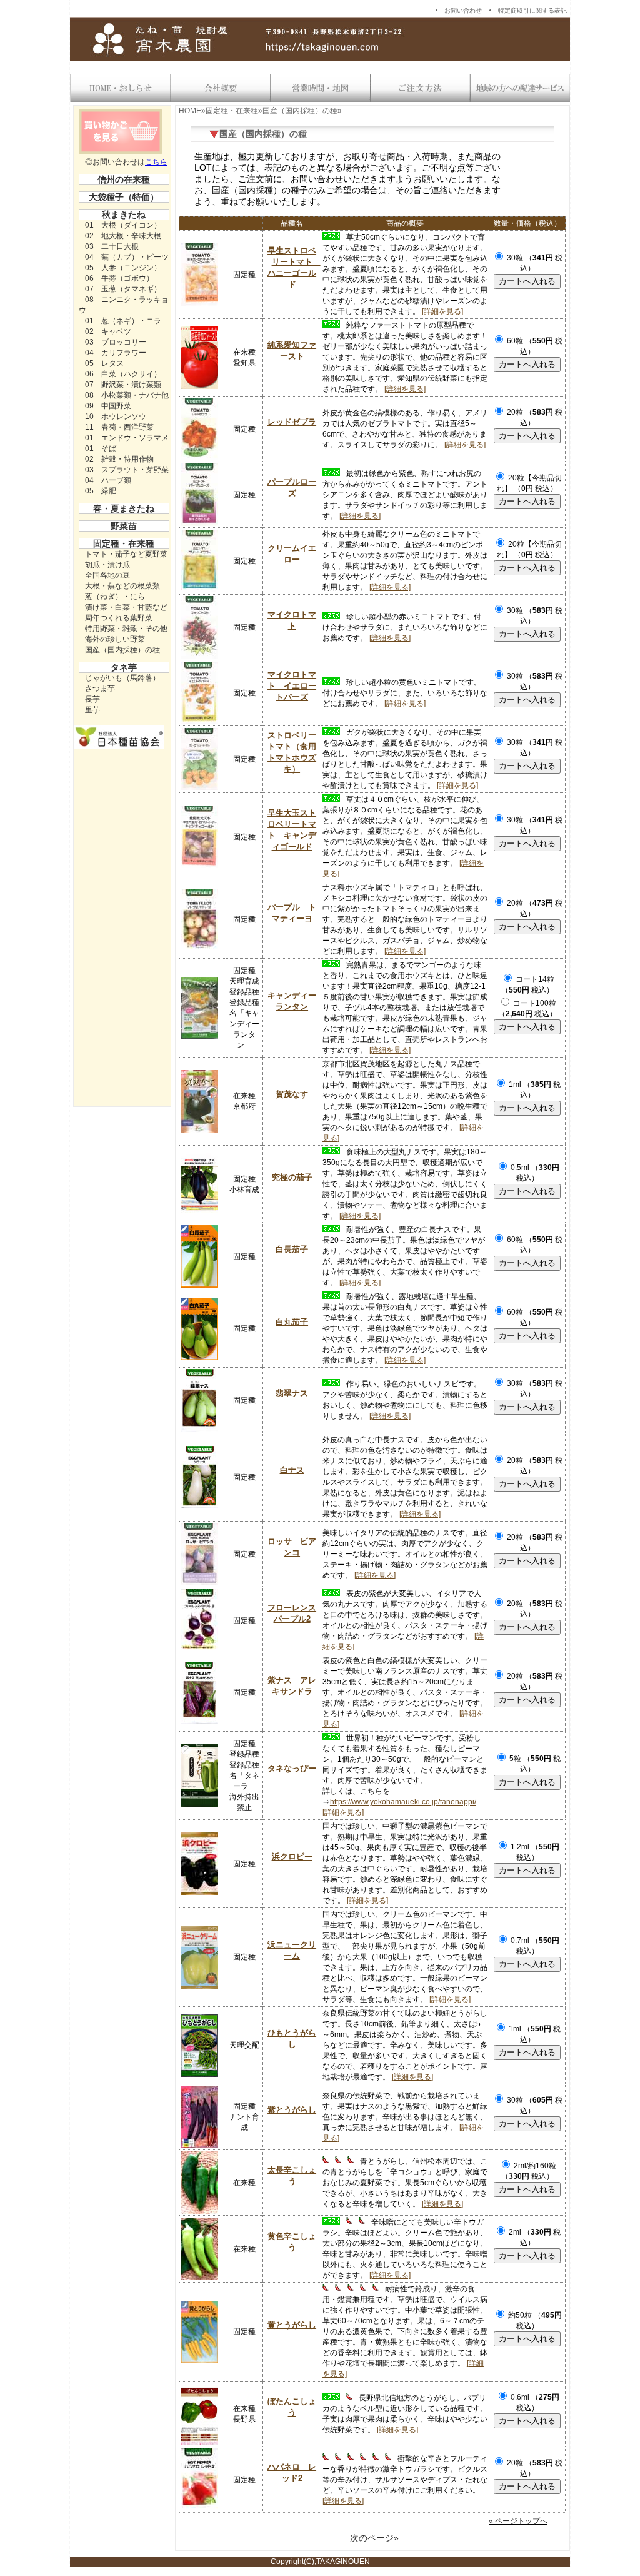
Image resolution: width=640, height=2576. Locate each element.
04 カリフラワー (116, 353)
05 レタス (104, 363)
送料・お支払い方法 (420, 88)
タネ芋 (124, 667)
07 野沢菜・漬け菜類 (123, 385)
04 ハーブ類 (108, 480)
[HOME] (120, 88)
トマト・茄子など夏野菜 (126, 554)
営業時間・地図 (320, 88)
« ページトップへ (518, 2521)
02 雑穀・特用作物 (119, 459)
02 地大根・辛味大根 (123, 236)
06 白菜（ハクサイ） (123, 374)
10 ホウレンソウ (116, 417)
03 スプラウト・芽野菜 (127, 470)
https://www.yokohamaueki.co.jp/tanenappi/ (403, 1802)
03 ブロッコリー (116, 342)
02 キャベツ (108, 331)
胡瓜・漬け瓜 (107, 565)
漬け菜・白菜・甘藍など (126, 607)
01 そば (101, 448)
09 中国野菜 (108, 406)
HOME (190, 111)
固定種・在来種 (124, 543)
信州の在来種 (124, 179)
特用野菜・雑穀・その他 (126, 629)
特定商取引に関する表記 (532, 10)
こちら (156, 162)
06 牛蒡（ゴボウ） (119, 278)
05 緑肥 (101, 491)
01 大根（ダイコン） (123, 225)
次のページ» (374, 2538)
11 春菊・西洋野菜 (119, 427)
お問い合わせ (463, 10)
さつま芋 (100, 689)
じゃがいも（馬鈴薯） (122, 678)
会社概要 (220, 88)
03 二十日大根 (112, 246)
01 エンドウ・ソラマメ (127, 438)
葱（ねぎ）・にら (115, 597)
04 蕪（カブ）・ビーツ (127, 257)
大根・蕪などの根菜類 (122, 586)
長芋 (92, 699)
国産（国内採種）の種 (122, 650)
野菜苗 (124, 526)
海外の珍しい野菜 (115, 639)
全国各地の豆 (107, 575)
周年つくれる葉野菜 (119, 618)
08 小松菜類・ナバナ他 (127, 395)
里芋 (92, 710)
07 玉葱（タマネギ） (123, 289)
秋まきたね (124, 215)
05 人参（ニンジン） (123, 268)
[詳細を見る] (442, 311)
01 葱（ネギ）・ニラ (123, 321)
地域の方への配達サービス (520, 88)
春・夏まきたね (124, 508)
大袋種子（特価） (124, 197)
